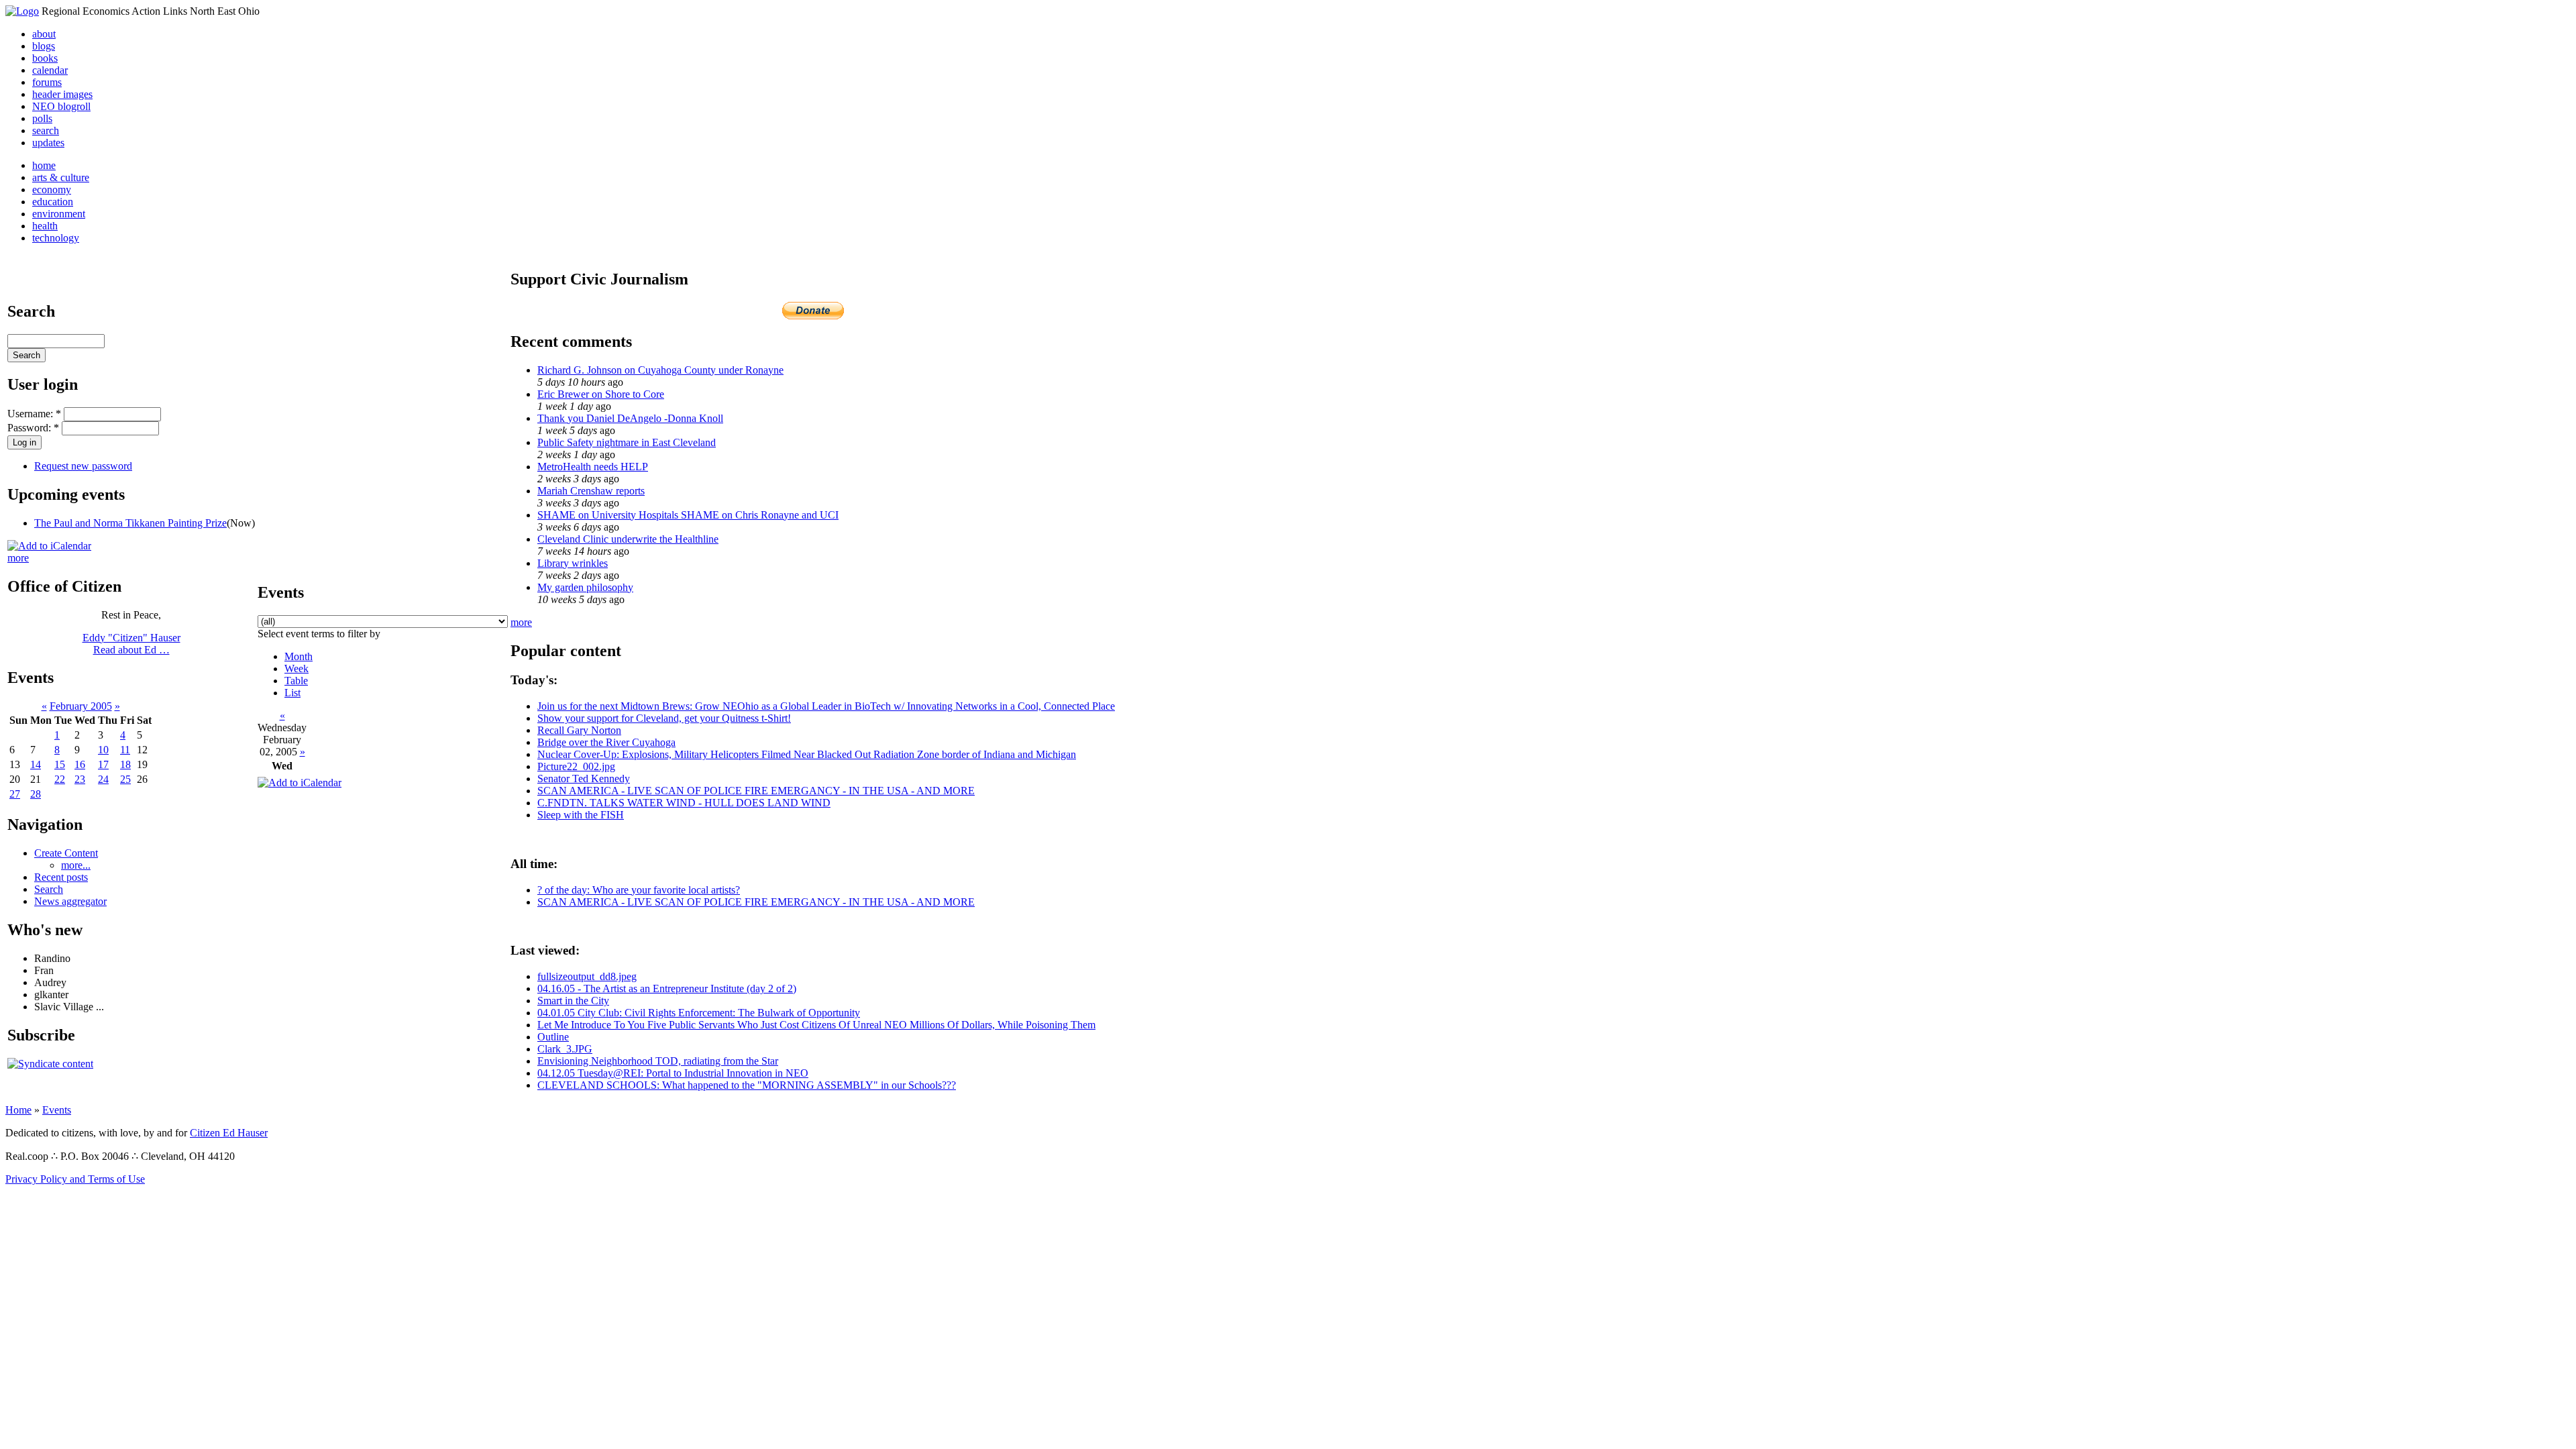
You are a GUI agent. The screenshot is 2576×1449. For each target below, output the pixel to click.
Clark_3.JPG (565, 1049)
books (45, 58)
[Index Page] (22, 11)
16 (80, 764)
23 (80, 779)
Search (49, 889)
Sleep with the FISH (581, 815)
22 (60, 779)
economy (52, 190)
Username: (34, 414)
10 (103, 750)
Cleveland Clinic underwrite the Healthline (628, 539)
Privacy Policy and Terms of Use (75, 1179)
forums (47, 82)
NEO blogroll (61, 106)
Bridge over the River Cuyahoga (606, 742)
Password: (33, 428)
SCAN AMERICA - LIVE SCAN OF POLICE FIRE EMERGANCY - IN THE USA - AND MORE (756, 791)
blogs (44, 46)
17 (103, 764)
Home (18, 1110)
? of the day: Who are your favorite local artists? (639, 890)
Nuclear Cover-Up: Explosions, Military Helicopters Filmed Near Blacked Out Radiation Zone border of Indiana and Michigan (807, 754)
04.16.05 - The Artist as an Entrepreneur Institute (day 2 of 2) (667, 988)
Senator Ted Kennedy (584, 779)
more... (76, 865)
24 (103, 779)
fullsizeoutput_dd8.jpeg (587, 976)
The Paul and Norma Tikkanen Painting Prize (130, 523)
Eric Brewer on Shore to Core (601, 394)
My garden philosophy (585, 587)
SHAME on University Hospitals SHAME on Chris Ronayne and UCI (688, 515)
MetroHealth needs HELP (593, 467)
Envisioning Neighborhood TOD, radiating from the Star (658, 1061)
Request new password (83, 466)
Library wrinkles (573, 563)
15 (60, 764)
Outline (553, 1037)
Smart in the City (573, 1001)
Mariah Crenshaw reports (591, 491)
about (44, 34)
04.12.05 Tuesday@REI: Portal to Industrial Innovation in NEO (673, 1073)
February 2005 (81, 706)
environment (59, 214)
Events (57, 1110)
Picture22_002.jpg (576, 766)
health (45, 226)
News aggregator (70, 901)
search (46, 130)
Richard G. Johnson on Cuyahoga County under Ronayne (660, 370)
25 (125, 779)
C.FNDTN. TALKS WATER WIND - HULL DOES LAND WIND (684, 803)
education (53, 202)
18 (125, 764)
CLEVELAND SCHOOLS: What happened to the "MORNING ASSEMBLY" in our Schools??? (747, 1085)
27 (15, 794)
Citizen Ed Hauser (229, 1133)
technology (56, 238)
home (44, 165)
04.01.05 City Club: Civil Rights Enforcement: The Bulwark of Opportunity (699, 1013)
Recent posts (61, 877)
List (292, 693)
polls (42, 118)
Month (299, 656)
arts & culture (61, 177)
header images (62, 94)
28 (36, 794)
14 (36, 764)
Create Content (66, 853)
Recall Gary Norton (579, 730)
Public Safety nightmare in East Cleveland (627, 442)
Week (297, 668)
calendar (50, 70)
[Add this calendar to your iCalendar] (49, 546)
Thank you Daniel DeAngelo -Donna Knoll (630, 418)
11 (125, 750)
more (18, 558)
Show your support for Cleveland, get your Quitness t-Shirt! (664, 718)
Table (296, 681)
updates (48, 143)
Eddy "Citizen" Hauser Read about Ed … (131, 644)
